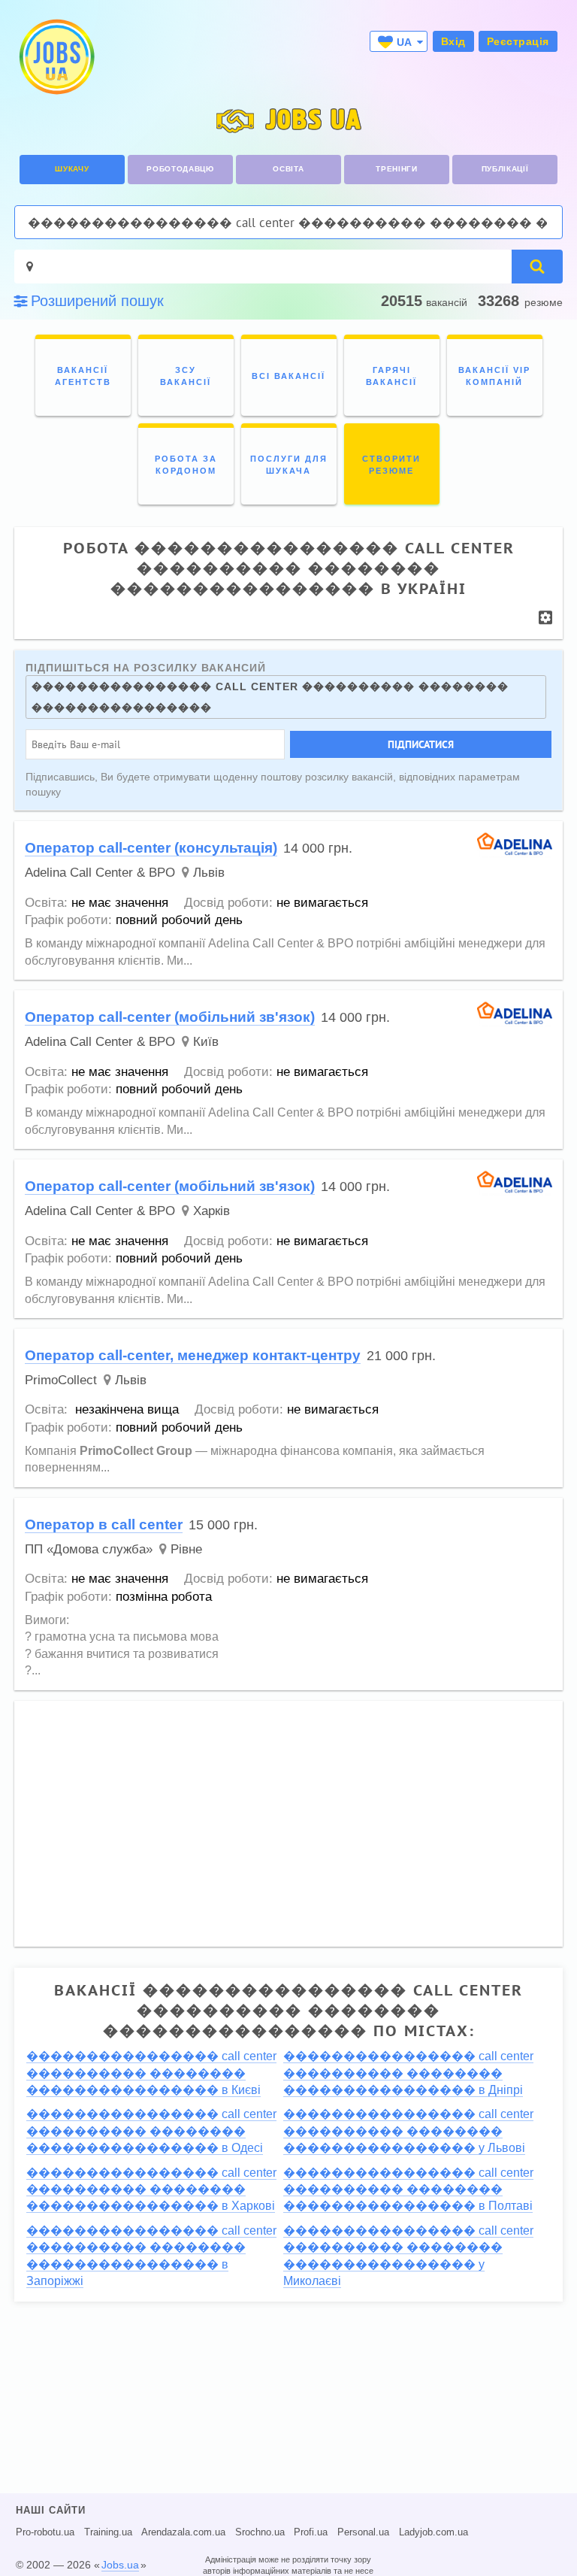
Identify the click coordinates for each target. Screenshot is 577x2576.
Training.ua (108, 2532)
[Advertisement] (288, 1817)
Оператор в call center (104, 1524)
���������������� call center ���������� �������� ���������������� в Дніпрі (408, 2073)
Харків (211, 1211)
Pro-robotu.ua (45, 2532)
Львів (209, 873)
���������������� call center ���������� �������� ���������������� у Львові (408, 2131)
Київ (206, 1042)
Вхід (453, 41)
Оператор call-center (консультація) (151, 848)
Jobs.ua (120, 2565)
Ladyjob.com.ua (434, 2532)
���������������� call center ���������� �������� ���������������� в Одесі (151, 2131)
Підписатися (421, 744)
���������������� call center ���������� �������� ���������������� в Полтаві (408, 2190)
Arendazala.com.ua (183, 2532)
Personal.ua (363, 2532)
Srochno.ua (260, 2532)
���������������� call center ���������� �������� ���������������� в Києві (151, 2073)
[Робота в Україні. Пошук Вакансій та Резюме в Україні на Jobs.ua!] (56, 57)
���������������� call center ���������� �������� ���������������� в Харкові (151, 2190)
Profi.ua (311, 2532)
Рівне (186, 1549)
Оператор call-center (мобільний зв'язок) (170, 1017)
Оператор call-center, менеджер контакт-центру (193, 1355)
